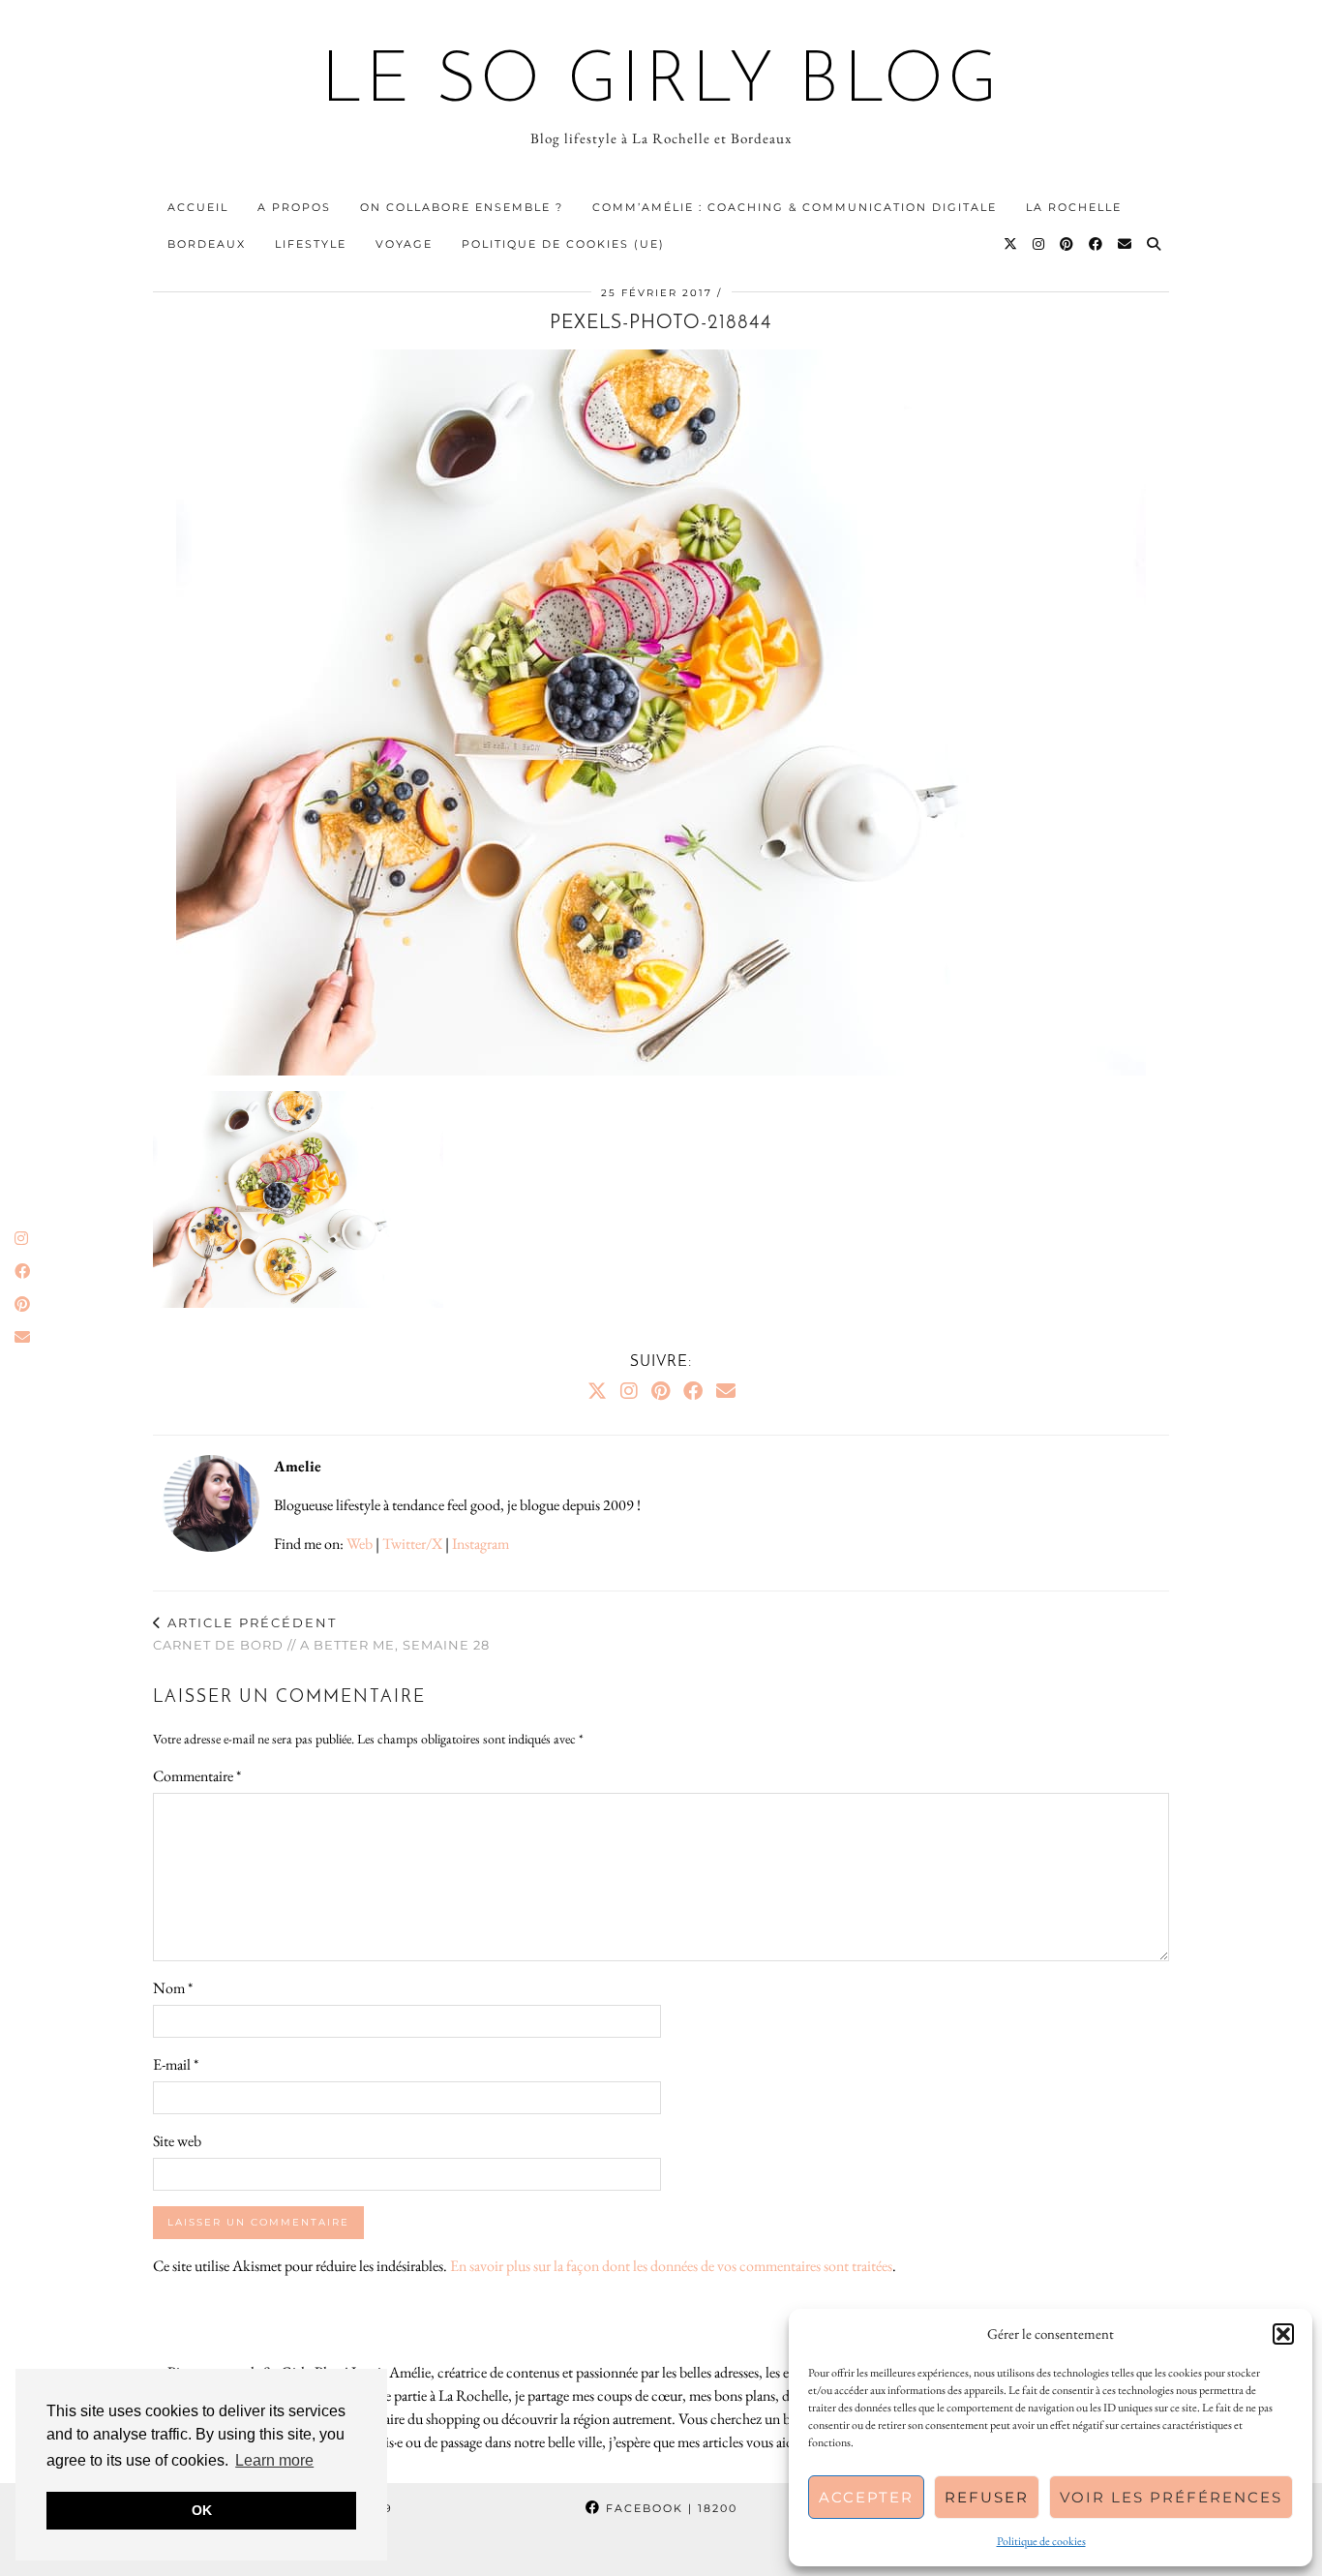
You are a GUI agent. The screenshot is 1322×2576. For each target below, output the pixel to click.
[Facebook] (1097, 244)
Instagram (481, 1544)
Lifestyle (311, 244)
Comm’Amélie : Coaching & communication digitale (795, 207)
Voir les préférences (1171, 2497)
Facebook (669, 2508)
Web (360, 1544)
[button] (1283, 2334)
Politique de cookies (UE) (563, 244)
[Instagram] (1039, 244)
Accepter (866, 2497)
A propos (294, 207)
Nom (173, 1988)
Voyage (404, 244)
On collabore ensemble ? (462, 207)
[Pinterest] (1067, 244)
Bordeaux (207, 244)
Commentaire (197, 1776)
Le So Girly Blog (661, 83)
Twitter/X (412, 1544)
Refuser (987, 2497)
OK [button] (202, 2510)
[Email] (1126, 244)
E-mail (176, 2064)
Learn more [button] (274, 2460)
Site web (177, 2141)
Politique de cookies (1041, 2541)
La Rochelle (1074, 207)
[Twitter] (1011, 244)
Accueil (198, 207)
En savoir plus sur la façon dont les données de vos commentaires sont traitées (671, 2266)
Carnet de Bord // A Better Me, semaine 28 (321, 1634)
